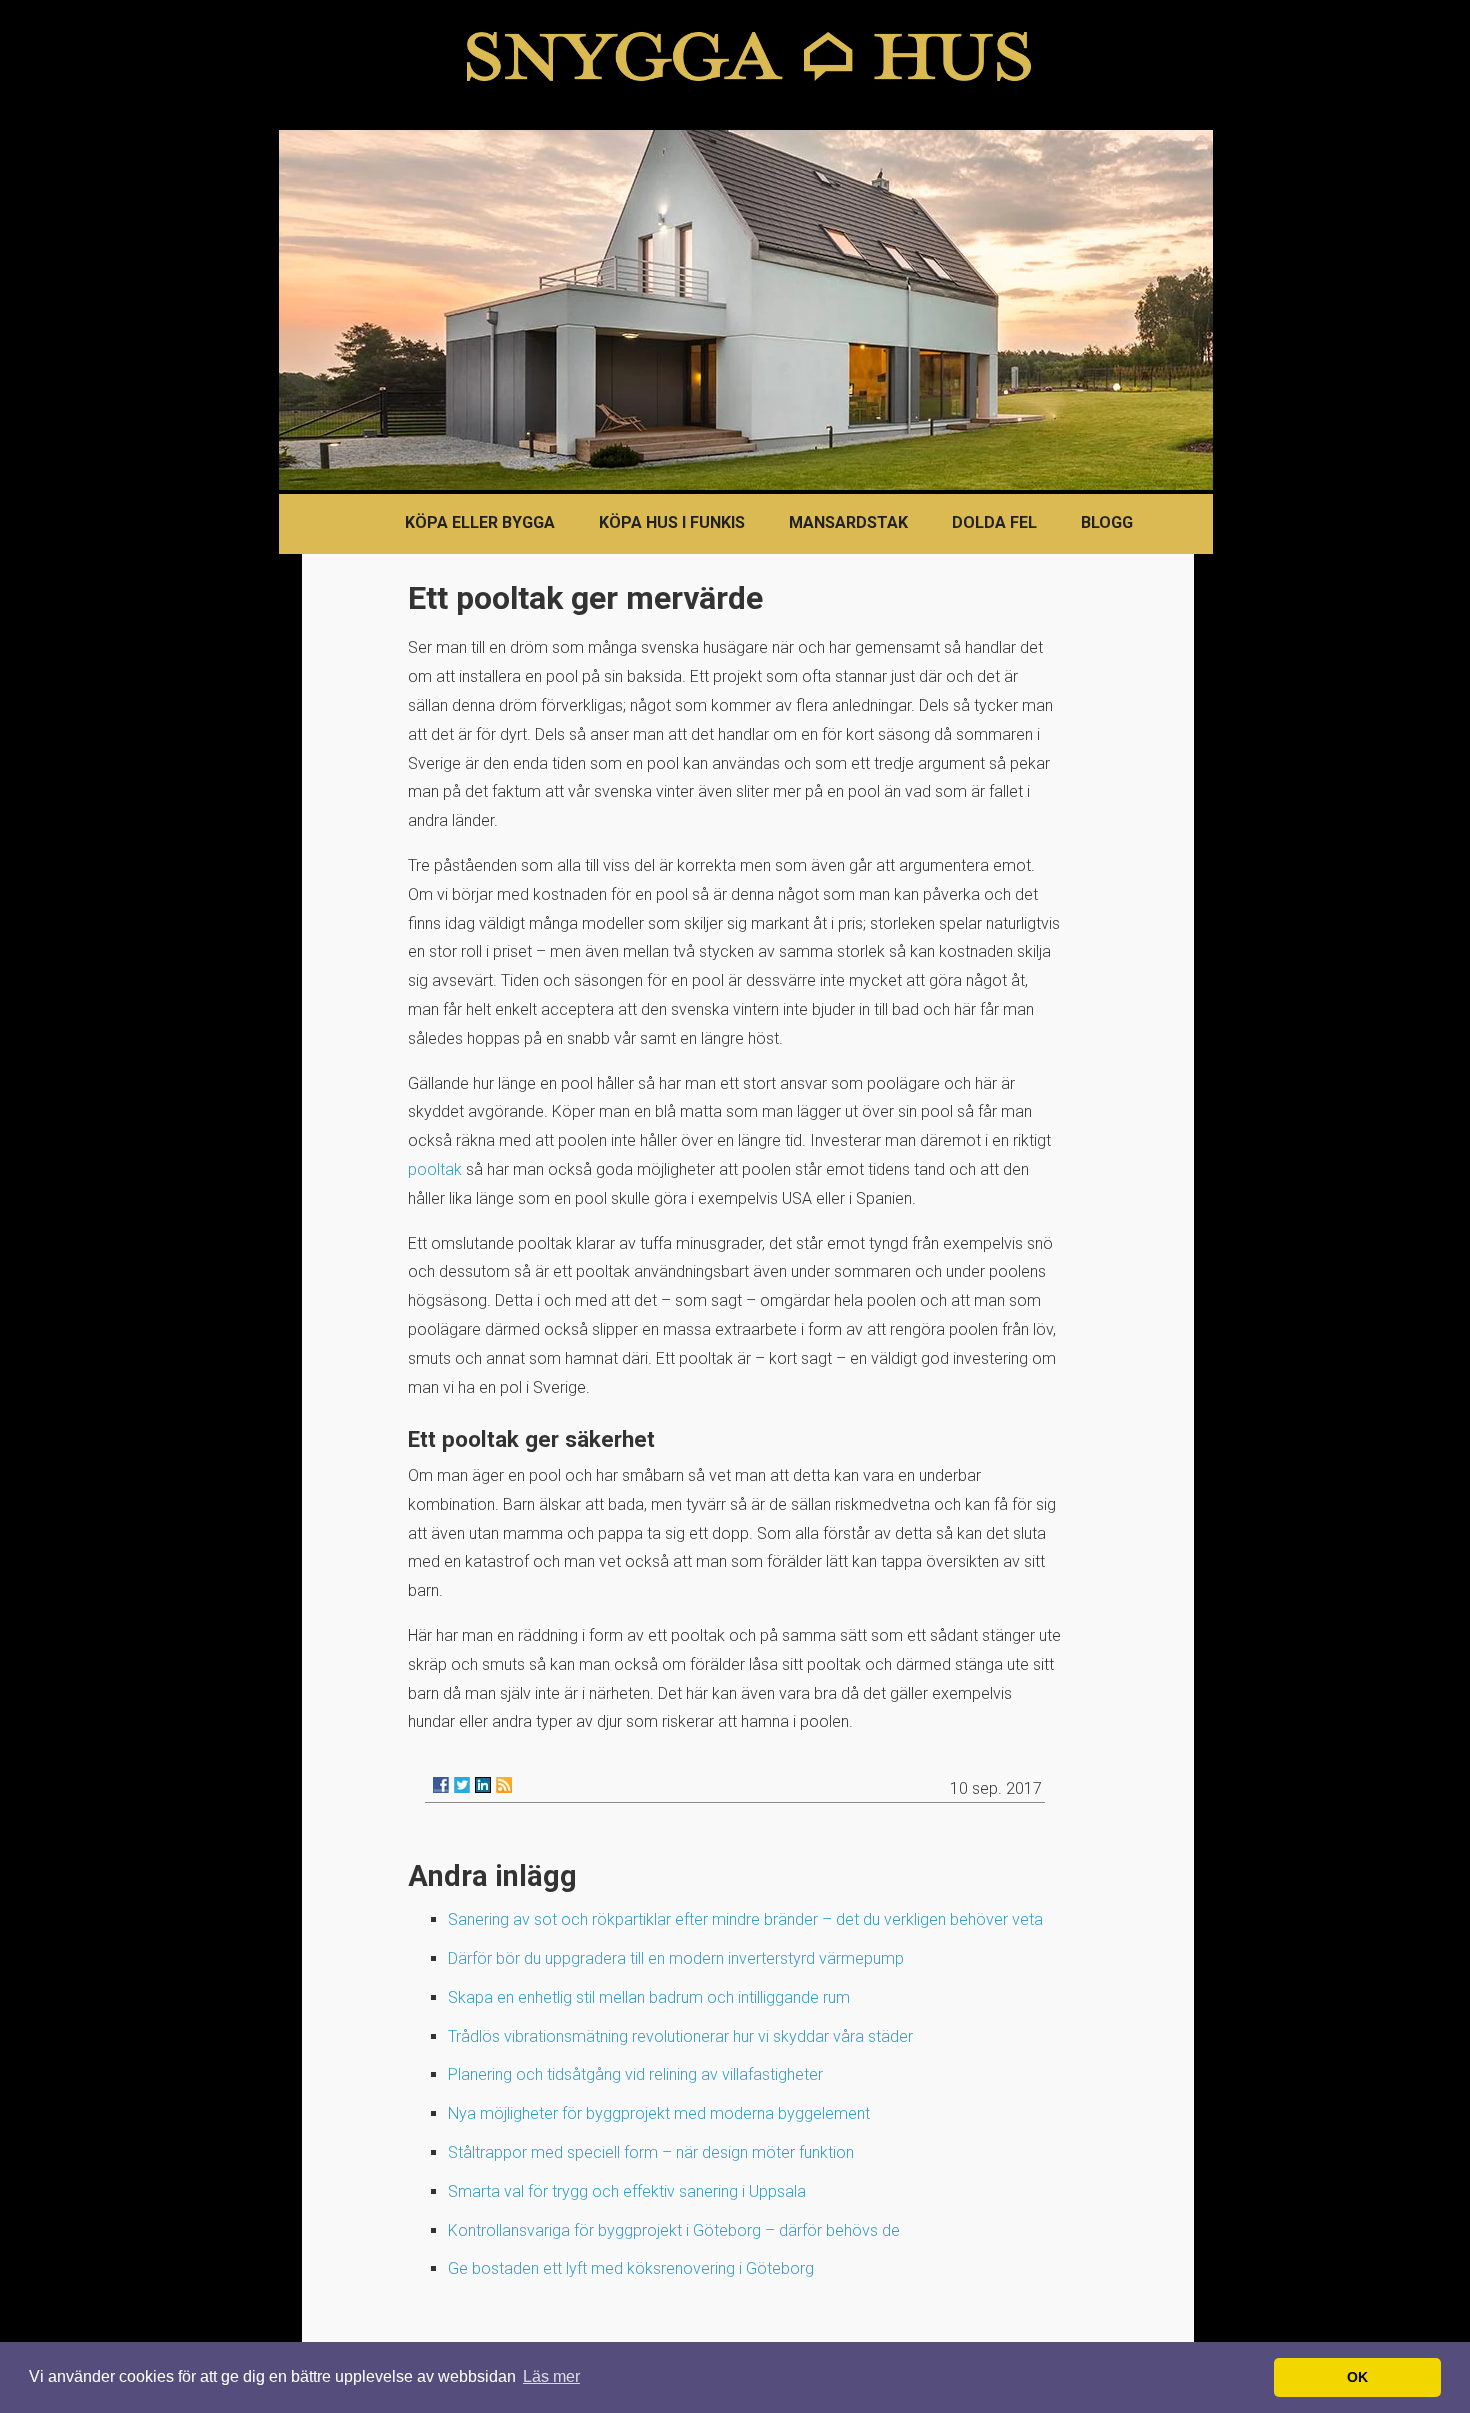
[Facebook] (441, 1785)
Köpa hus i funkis (672, 522)
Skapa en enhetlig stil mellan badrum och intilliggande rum (649, 1997)
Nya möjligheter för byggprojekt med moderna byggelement (659, 2113)
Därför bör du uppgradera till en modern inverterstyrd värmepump (676, 1958)
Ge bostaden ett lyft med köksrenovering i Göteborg (631, 2268)
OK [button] (1357, 2377)
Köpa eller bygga (480, 522)
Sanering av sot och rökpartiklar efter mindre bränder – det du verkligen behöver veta (745, 1919)
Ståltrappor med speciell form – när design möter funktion (651, 2152)
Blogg (1107, 522)
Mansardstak (848, 522)
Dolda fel (994, 522)
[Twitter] (462, 1785)
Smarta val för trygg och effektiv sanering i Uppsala (627, 2191)
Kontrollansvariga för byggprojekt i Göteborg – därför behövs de (674, 2230)
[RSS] (504, 1785)
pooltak (435, 1169)
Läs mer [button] (551, 2376)
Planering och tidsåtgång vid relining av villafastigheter (635, 2074)
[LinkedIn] (483, 1785)
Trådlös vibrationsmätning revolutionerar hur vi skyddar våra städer (680, 2036)
